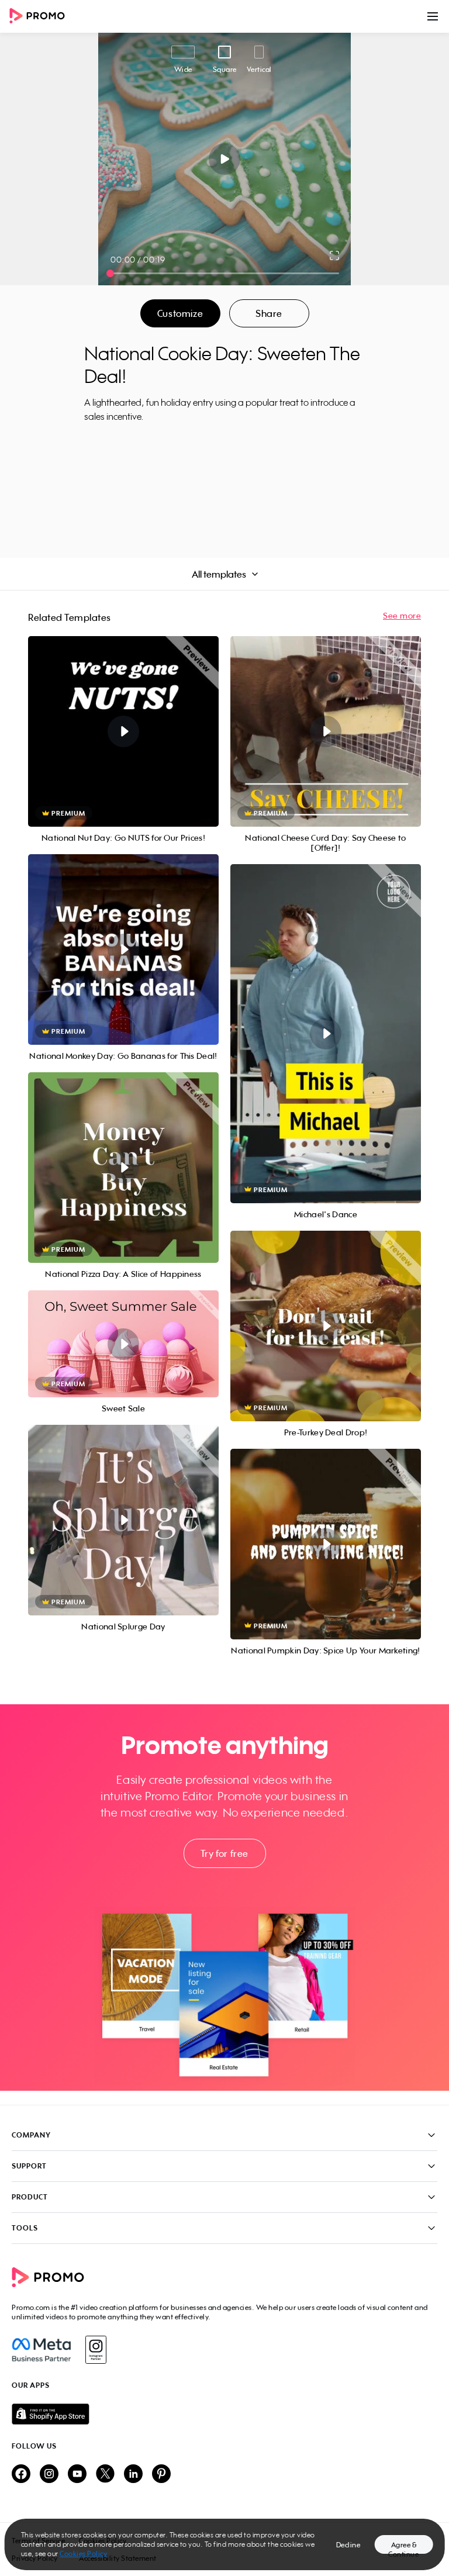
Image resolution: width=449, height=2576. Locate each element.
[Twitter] (105, 2475)
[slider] (110, 273)
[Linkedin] (133, 2475)
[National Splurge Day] (123, 1520)
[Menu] (433, 16)
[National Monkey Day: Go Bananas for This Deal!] (123, 949)
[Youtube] (77, 2475)
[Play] (225, 159)
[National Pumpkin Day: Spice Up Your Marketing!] (326, 1544)
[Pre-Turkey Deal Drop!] (326, 1326)
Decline (348, 2545)
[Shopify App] (224, 2414)
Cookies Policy (83, 2553)
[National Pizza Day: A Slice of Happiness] (123, 1168)
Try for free (224, 1853)
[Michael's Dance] (326, 1034)
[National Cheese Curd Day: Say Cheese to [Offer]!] (326, 731)
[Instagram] (96, 2350)
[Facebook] (41, 2350)
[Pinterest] (161, 2475)
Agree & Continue (403, 2547)
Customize (180, 313)
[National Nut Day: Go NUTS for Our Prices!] (123, 731)
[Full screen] (335, 255)
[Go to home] (41, 17)
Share (269, 313)
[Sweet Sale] (123, 1344)
